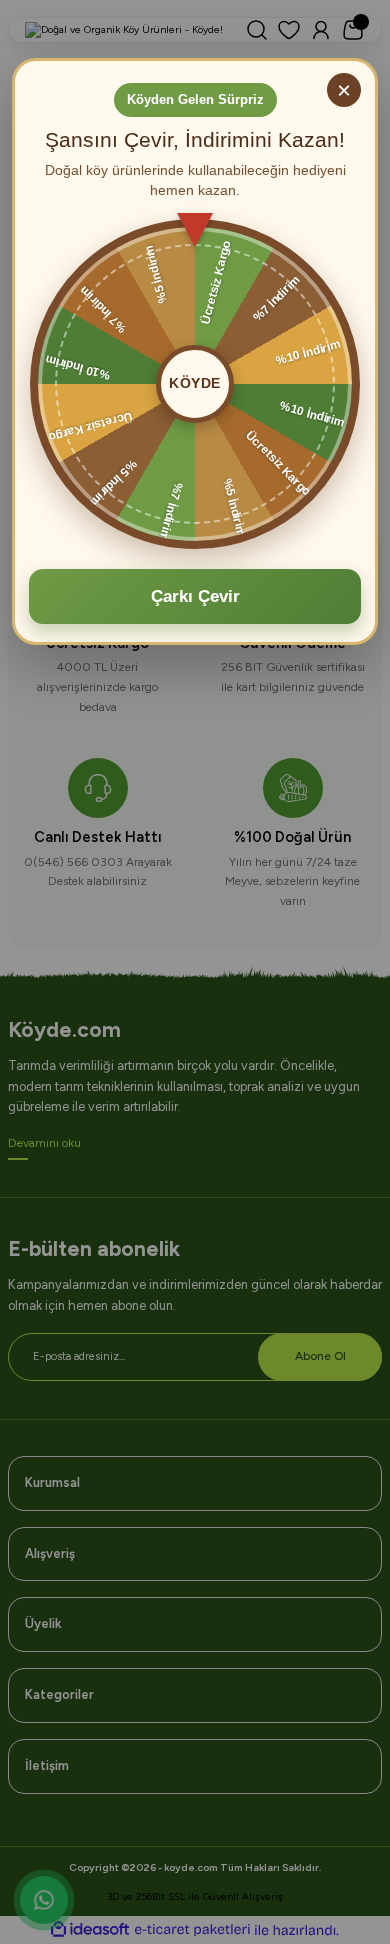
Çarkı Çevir (195, 596)
